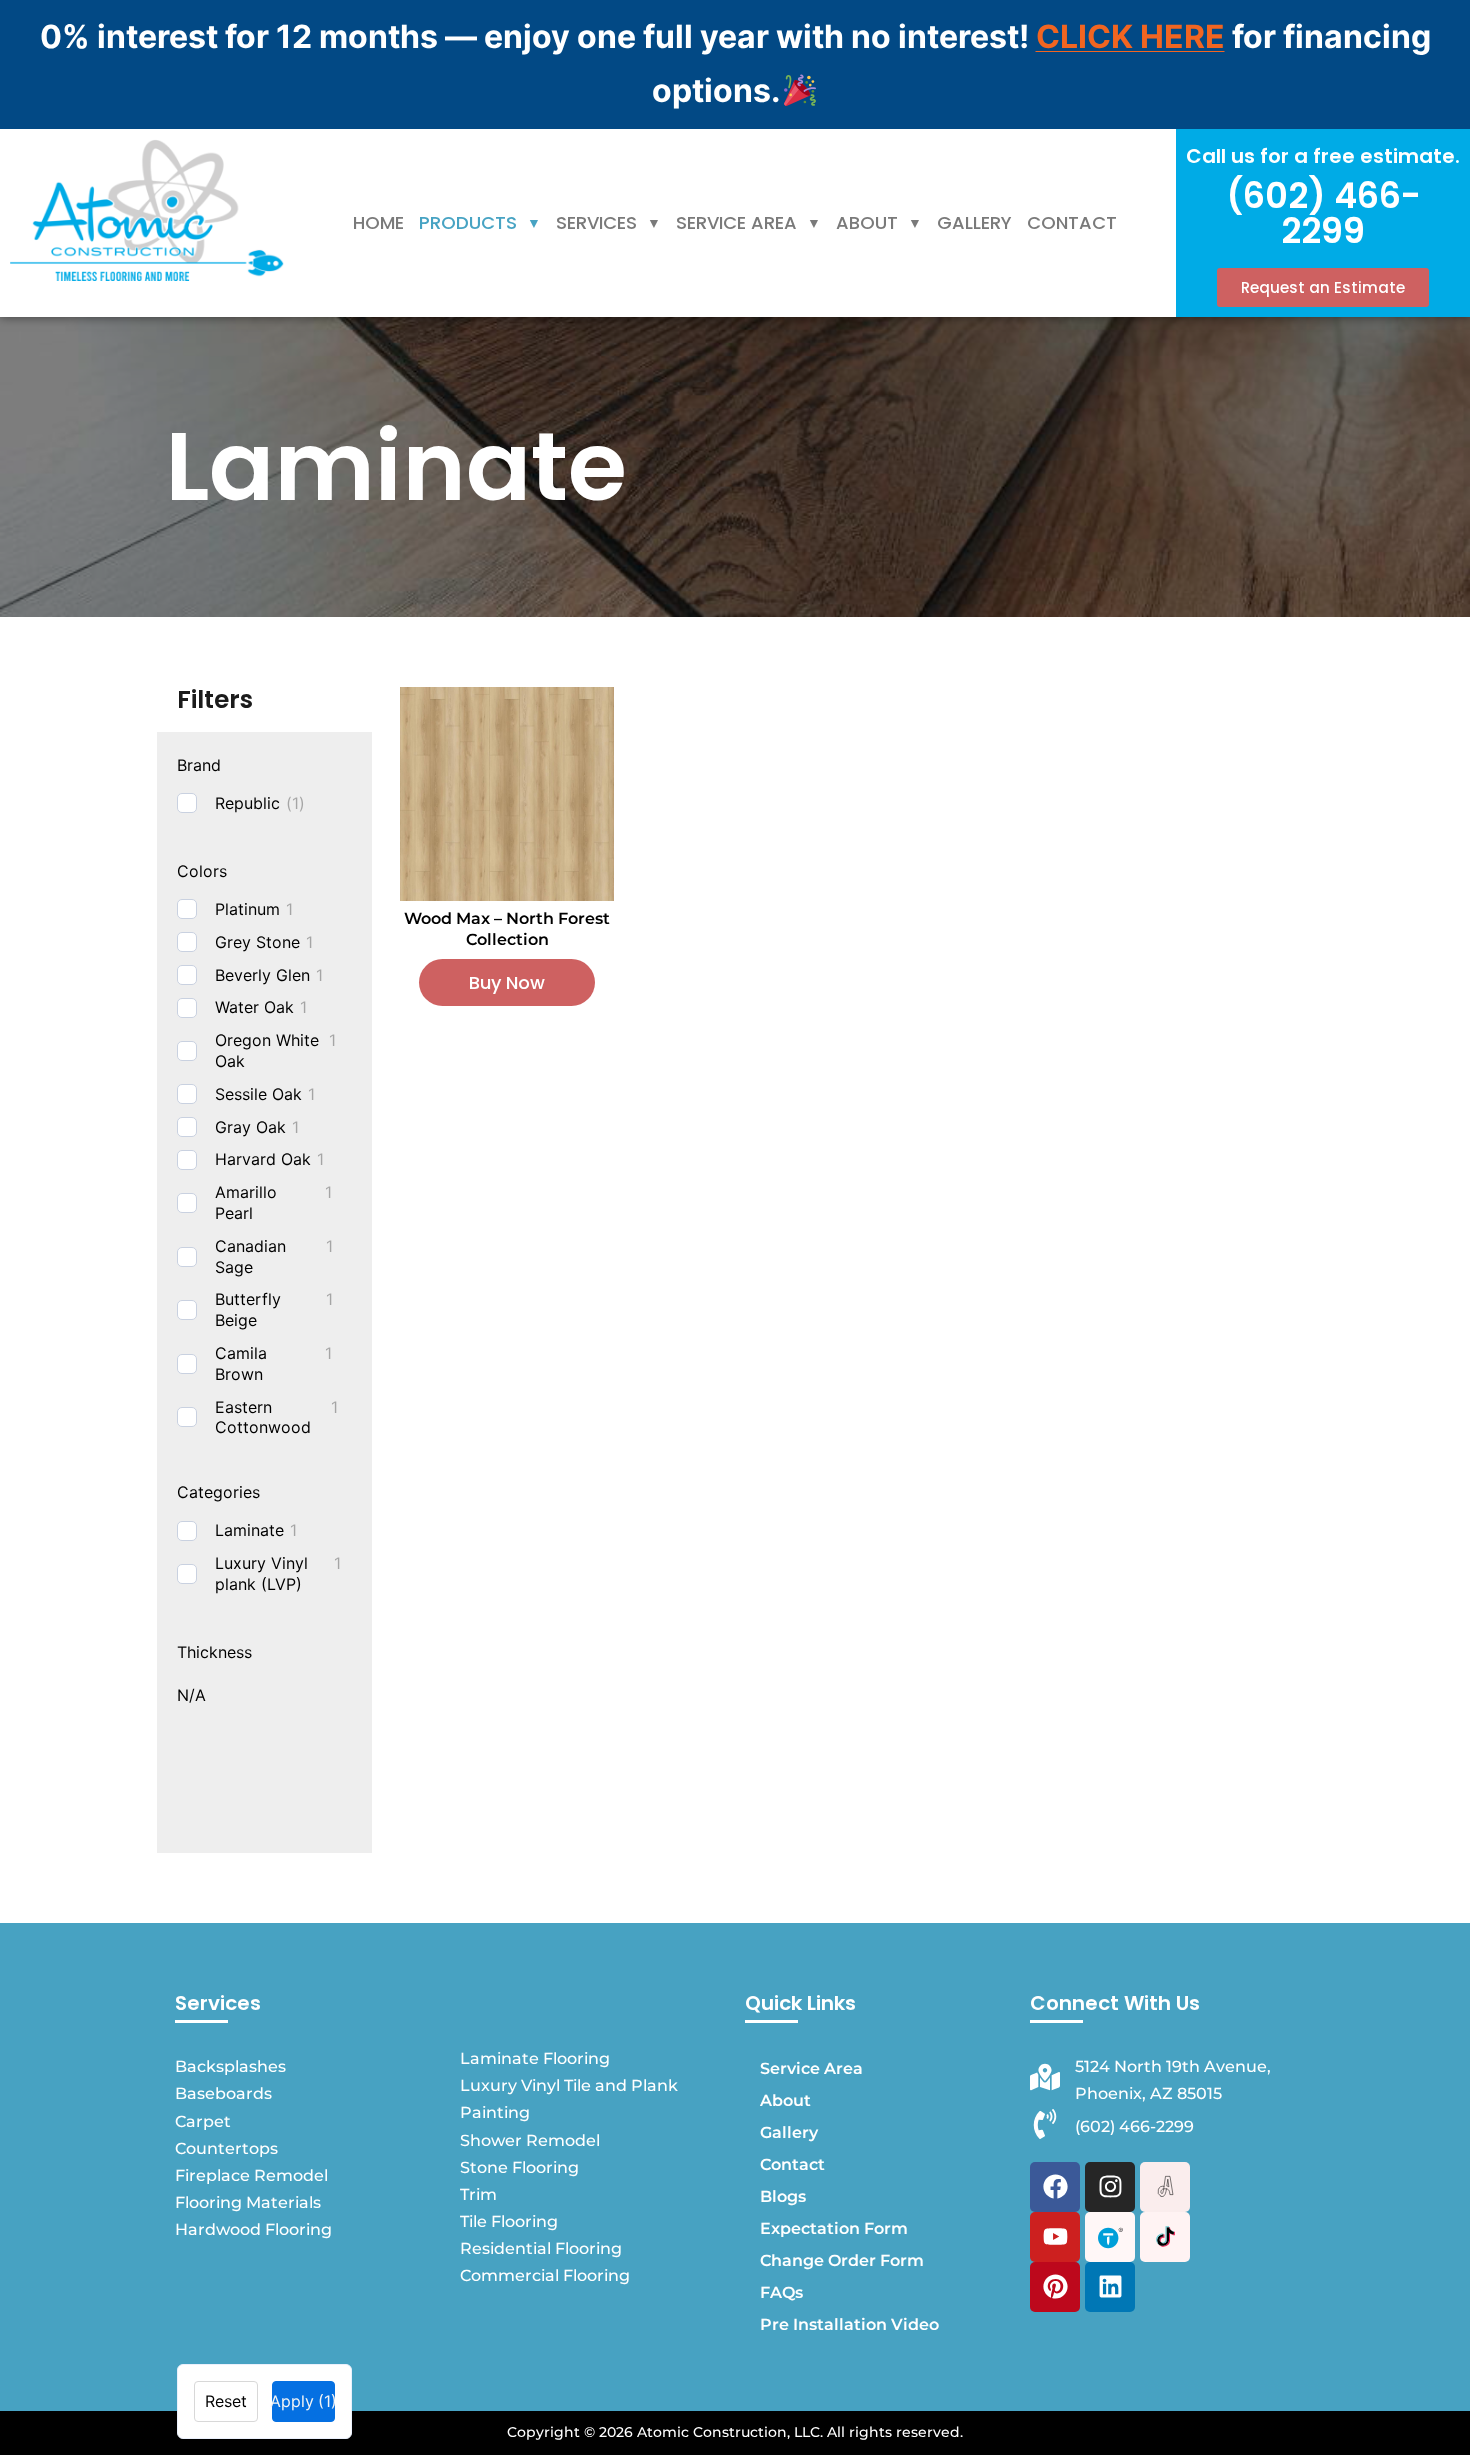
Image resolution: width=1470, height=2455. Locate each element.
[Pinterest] (1055, 2287)
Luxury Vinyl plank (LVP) (261, 1573)
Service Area (736, 222)
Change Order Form (842, 2260)
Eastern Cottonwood (263, 1417)
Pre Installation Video (849, 2324)
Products (468, 222)
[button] (480, 223)
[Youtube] (1055, 2237)
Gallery (974, 222)
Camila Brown (241, 1363)
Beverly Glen (262, 975)
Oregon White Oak (267, 1050)
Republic (247, 803)
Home (378, 222)
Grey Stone (257, 942)
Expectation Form (834, 2228)
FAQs (781, 2292)
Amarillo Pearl (246, 1202)
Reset (226, 2401)
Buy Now (507, 982)
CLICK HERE (1130, 36)
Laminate (249, 1530)
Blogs (783, 2196)
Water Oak (254, 1007)
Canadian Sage (250, 1256)
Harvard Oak (263, 1159)
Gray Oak (250, 1127)
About (867, 222)
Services (596, 222)
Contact (1072, 222)
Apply (304, 2401)
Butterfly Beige (248, 1309)
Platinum (247, 909)
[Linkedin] (1110, 2287)
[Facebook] (1055, 2187)
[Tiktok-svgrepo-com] (1165, 2237)
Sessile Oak (258, 1094)
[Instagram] (1110, 2187)
